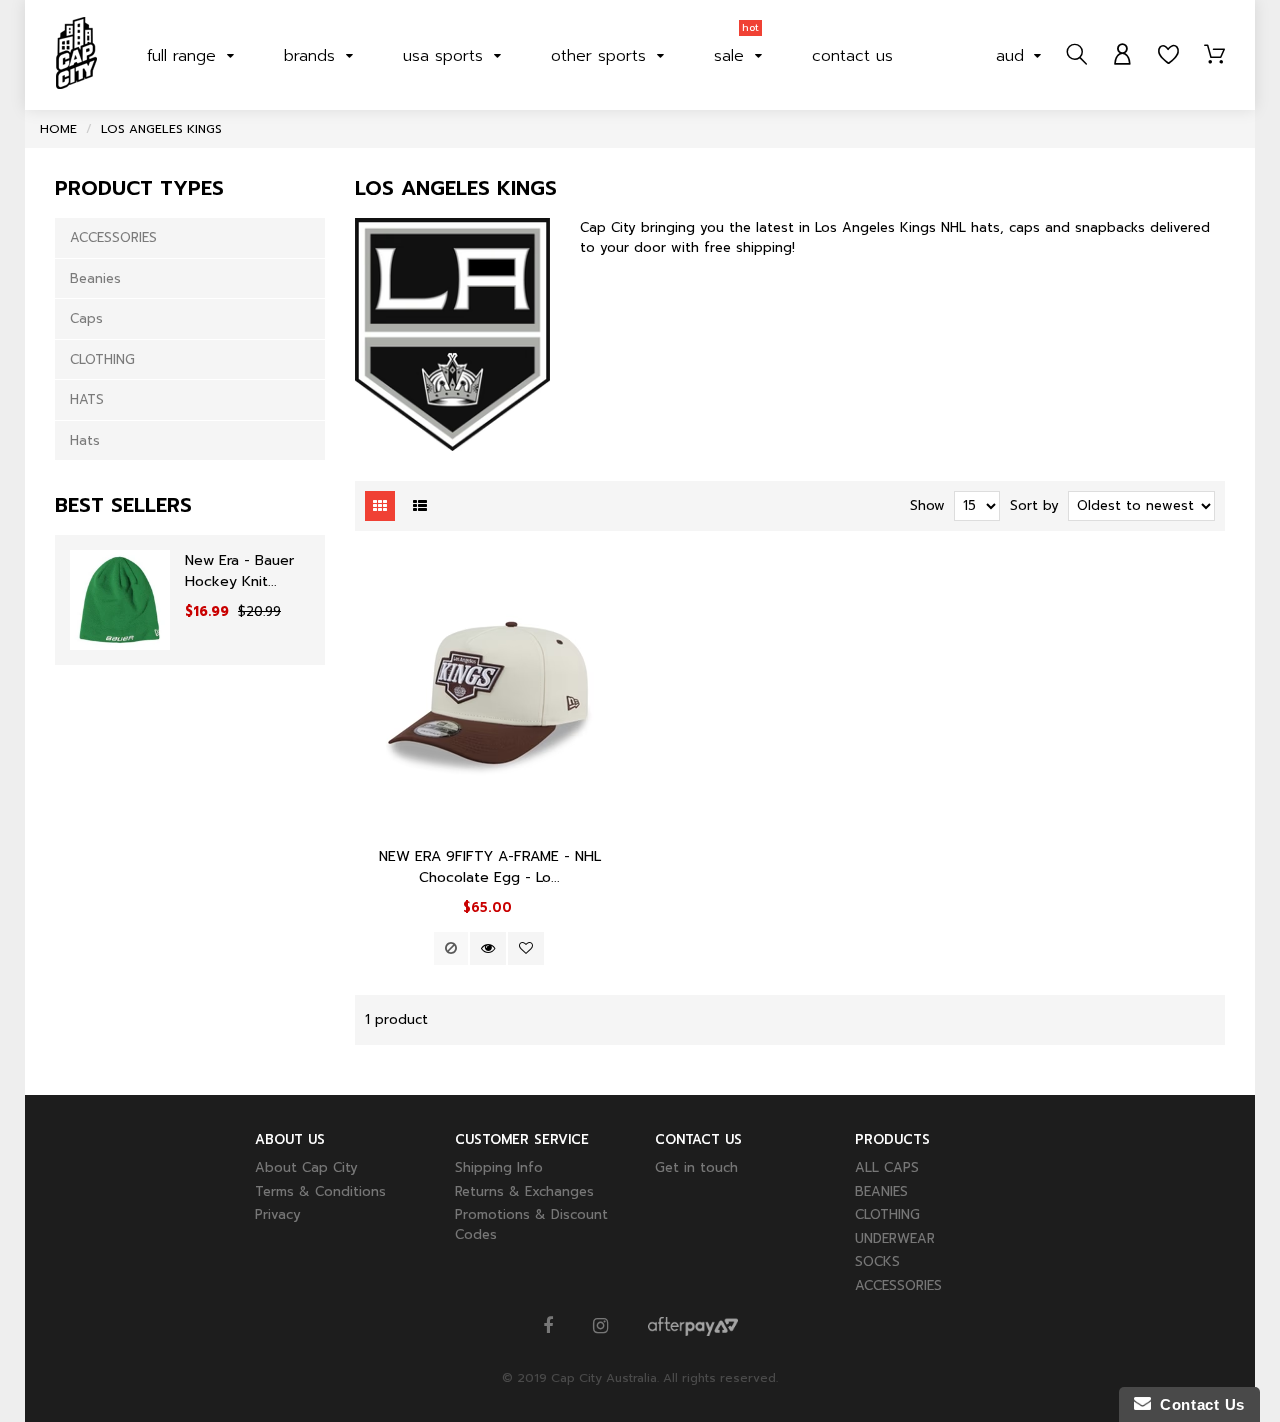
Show (927, 505)
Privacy (278, 1214)
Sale (736, 51)
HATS (87, 399)
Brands (312, 56)
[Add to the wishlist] (526, 948)
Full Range (184, 56)
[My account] (1122, 55)
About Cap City (306, 1167)
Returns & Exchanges (524, 1191)
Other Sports (601, 56)
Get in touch (696, 1167)
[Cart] (1214, 55)
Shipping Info (499, 1167)
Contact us (852, 56)
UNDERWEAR (895, 1238)
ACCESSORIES (113, 237)
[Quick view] (488, 948)
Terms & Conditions (320, 1191)
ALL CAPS (887, 1167)
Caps (86, 318)
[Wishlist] (1168, 55)
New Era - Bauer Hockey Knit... (239, 571)
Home (58, 129)
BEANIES (881, 1191)
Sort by (1034, 505)
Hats (85, 440)
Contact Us (1198, 1404)
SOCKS (877, 1261)
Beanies (95, 278)
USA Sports (446, 56)
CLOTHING (102, 359)
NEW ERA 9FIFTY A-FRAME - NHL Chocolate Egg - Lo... (490, 867)
